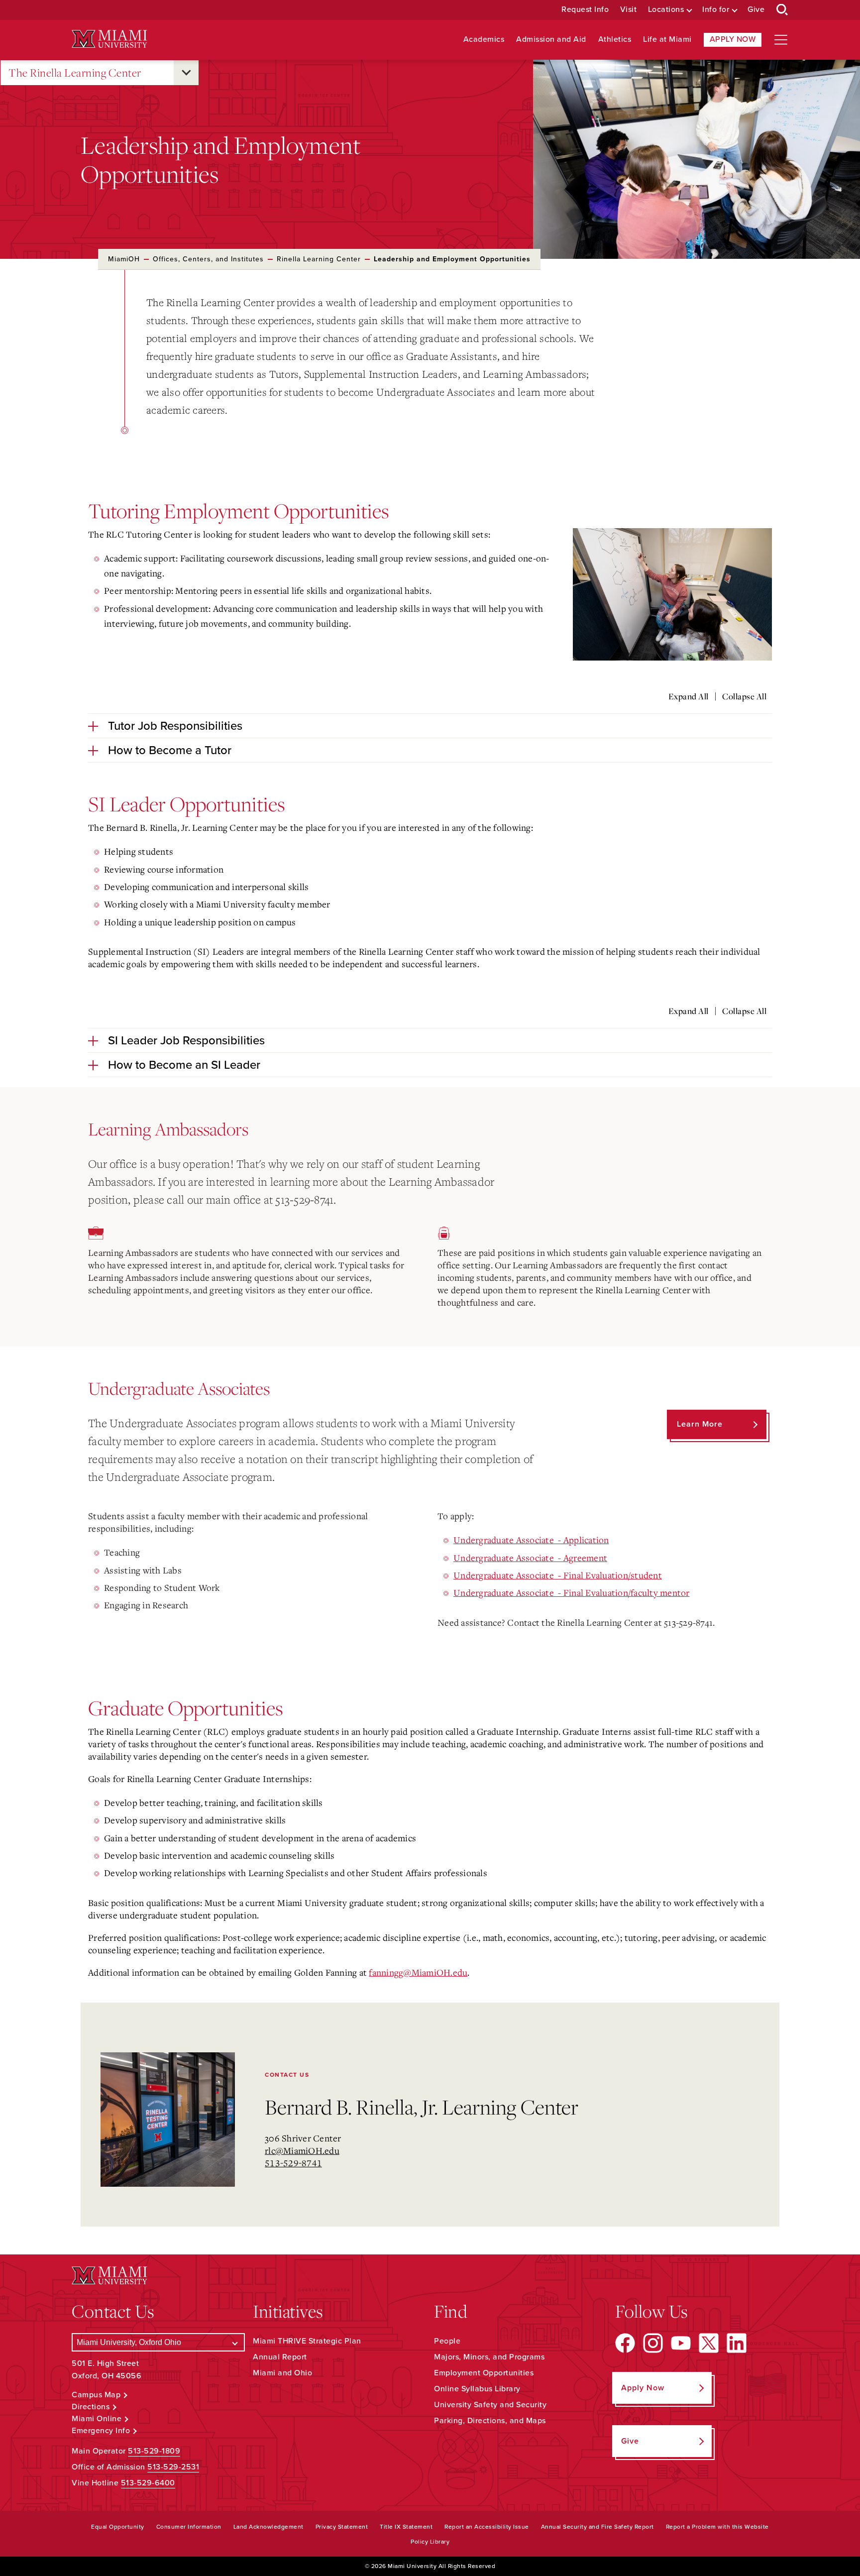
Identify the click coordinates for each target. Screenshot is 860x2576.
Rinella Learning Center (319, 259)
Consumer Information (189, 2527)
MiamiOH (124, 259)
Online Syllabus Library (477, 2389)
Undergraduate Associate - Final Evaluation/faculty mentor (572, 1592)
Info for (716, 10)
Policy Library (430, 2542)
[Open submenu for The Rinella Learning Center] (186, 73)
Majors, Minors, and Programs (489, 2357)
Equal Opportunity (118, 2527)
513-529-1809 (154, 2451)
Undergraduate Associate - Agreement (530, 1558)
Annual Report (280, 2357)
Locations (666, 10)
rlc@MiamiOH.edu (302, 2150)
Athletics (615, 40)
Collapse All (744, 696)
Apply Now (733, 39)
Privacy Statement (342, 2527)
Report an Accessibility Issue (487, 2527)
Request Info (585, 10)
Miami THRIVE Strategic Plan (307, 2341)
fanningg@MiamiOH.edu (418, 1972)
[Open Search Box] (782, 10)
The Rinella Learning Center (75, 72)
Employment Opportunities (484, 2373)
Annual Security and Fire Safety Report (597, 2527)
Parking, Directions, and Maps (490, 2421)
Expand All (689, 696)
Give (756, 10)
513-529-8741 (293, 2163)
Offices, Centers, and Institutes (208, 259)
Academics (484, 40)
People (447, 2341)
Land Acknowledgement (269, 2527)
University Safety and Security (490, 2405)
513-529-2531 (173, 2467)
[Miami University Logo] (109, 39)
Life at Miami (667, 40)
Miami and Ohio (282, 2373)
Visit (629, 10)
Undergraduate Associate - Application (531, 1540)
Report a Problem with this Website (717, 2527)
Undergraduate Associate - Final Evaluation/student (558, 1575)
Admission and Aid (551, 40)
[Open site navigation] (781, 40)
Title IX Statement (406, 2527)
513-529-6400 (148, 2483)
